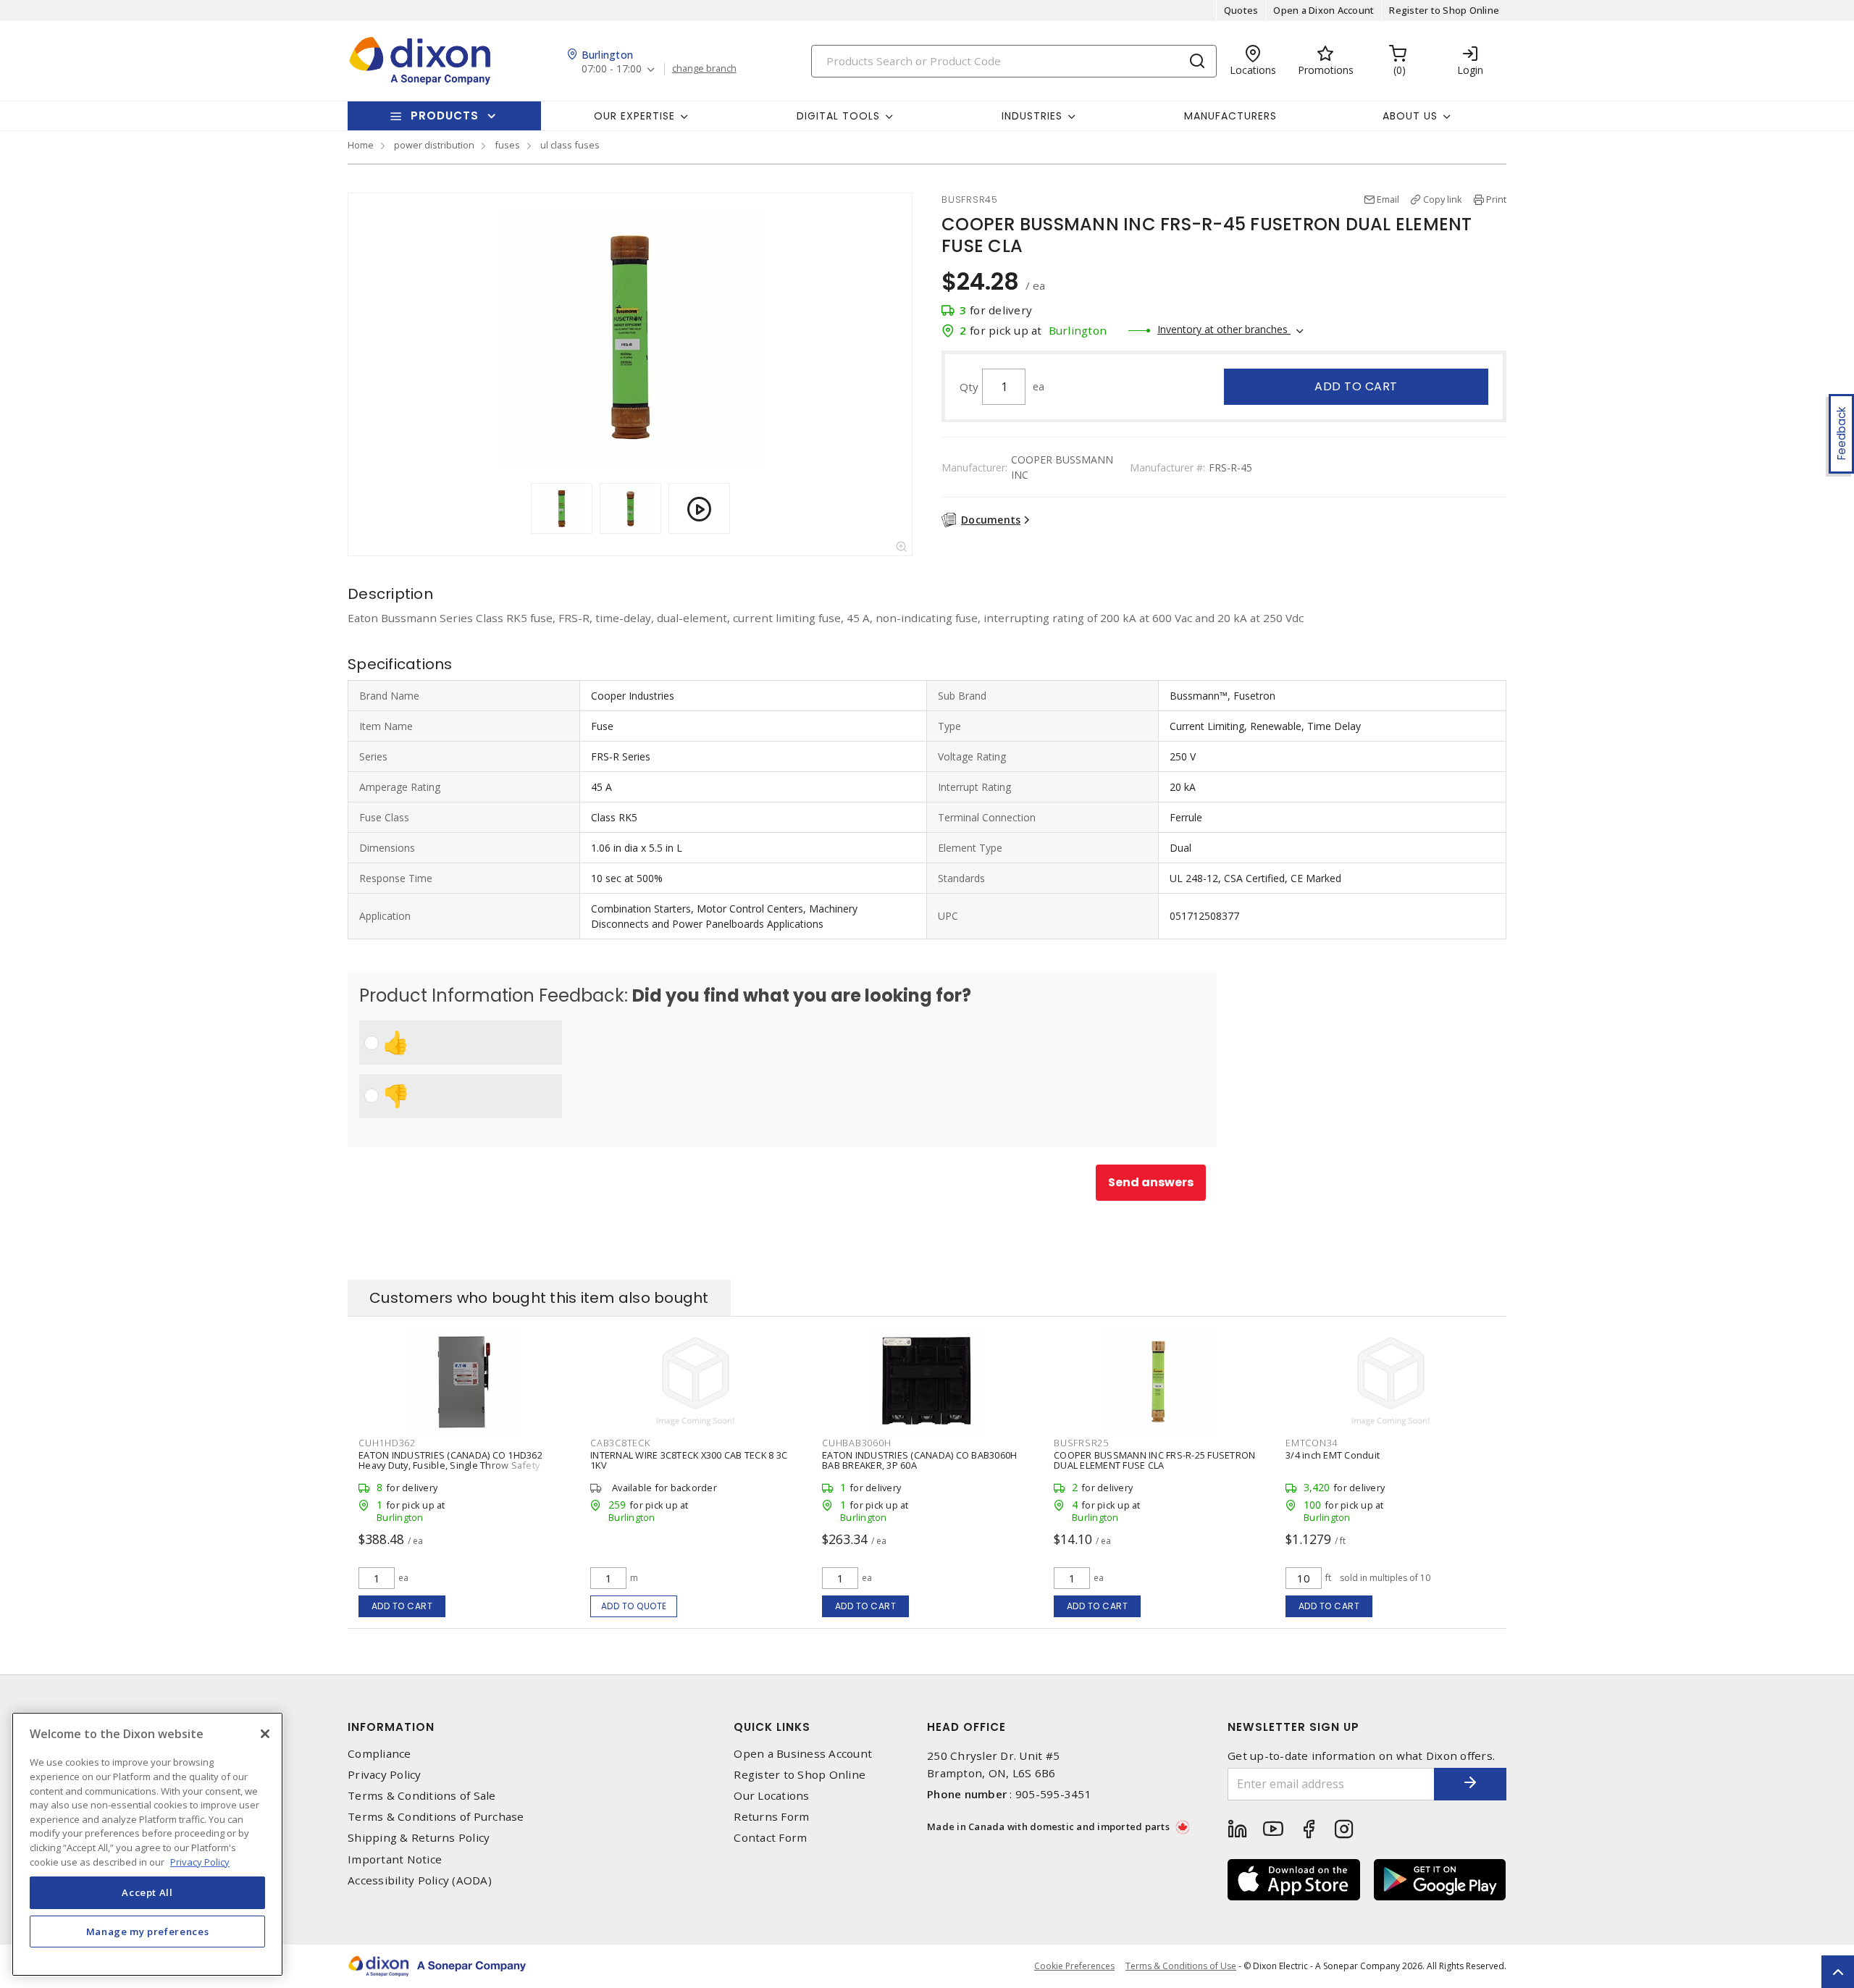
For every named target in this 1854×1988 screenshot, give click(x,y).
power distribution (434, 145)
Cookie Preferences (1074, 1966)
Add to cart (1356, 386)
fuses (507, 145)
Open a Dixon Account (1324, 10)
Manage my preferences (148, 1932)
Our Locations (771, 1796)
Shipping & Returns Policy (419, 1838)
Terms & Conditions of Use (1181, 1966)
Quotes (1241, 10)
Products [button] (445, 116)
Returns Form (771, 1817)
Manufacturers (1230, 116)
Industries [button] (1032, 116)
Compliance (379, 1754)
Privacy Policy (385, 1775)
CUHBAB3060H (856, 1443)
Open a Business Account (803, 1754)
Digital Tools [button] (838, 116)
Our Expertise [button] (634, 116)
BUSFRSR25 (1081, 1443)
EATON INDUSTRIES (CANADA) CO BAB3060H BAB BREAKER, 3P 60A (919, 1460)
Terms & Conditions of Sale (422, 1796)
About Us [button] (1410, 116)
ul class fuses (570, 145)
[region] (147, 1844)
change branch (704, 69)
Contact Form (770, 1838)
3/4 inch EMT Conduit (1333, 1455)
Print (1496, 199)
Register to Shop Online (1444, 10)
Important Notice (395, 1859)
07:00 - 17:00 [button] (612, 69)
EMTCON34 (1312, 1443)
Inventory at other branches (1224, 329)
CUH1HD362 (387, 1443)
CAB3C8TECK (620, 1443)
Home (361, 145)
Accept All (147, 1892)
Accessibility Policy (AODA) (420, 1880)
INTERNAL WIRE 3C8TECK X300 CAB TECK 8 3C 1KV (689, 1460)
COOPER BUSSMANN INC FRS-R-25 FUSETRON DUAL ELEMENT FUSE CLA (1154, 1460)
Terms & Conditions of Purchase (436, 1817)
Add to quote (634, 1606)
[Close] (265, 1734)
